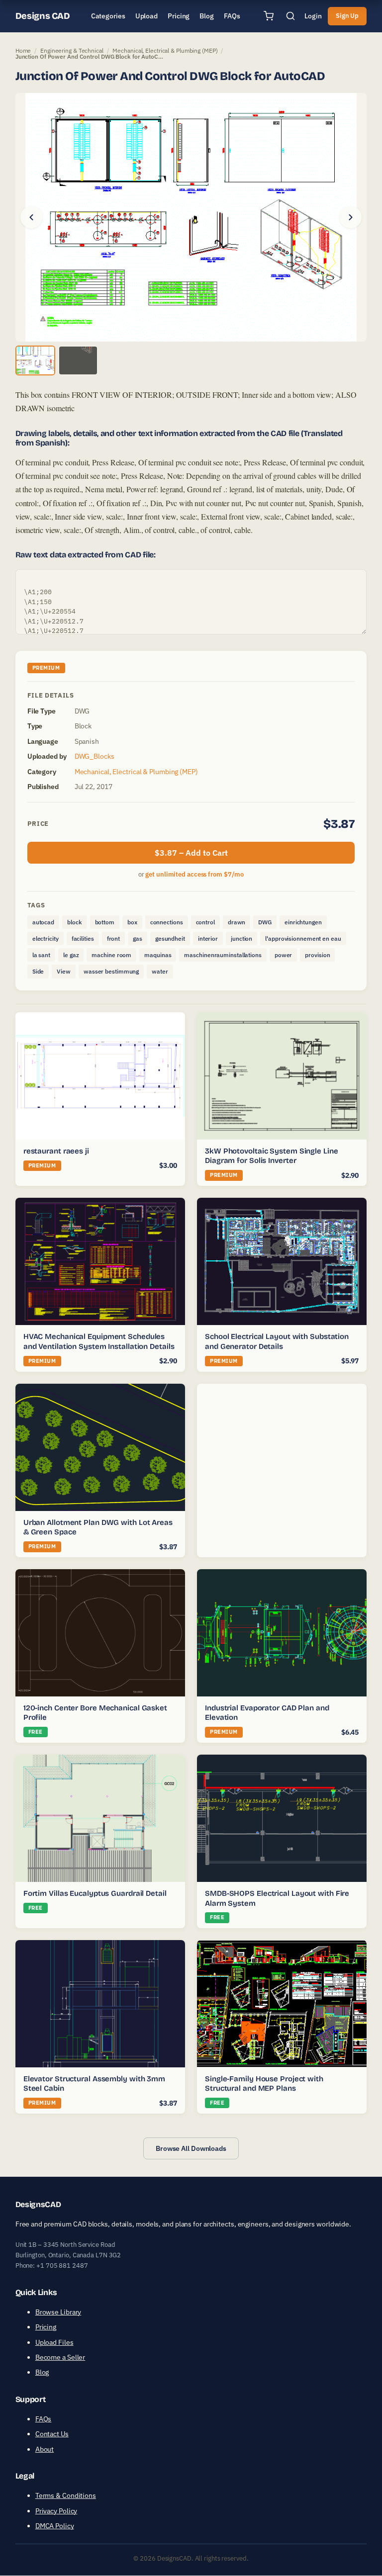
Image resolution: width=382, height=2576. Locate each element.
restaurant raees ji (56, 1151)
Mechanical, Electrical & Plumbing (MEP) (165, 50)
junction (241, 938)
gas (138, 938)
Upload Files (54, 2342)
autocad (43, 922)
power (284, 955)
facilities (83, 938)
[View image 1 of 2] (35, 360)
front (114, 938)
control (205, 922)
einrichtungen (303, 922)
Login (313, 16)
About (45, 2449)
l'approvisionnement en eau (303, 938)
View (64, 971)
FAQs (44, 2419)
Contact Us (52, 2434)
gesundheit (170, 938)
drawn (237, 922)
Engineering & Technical (72, 50)
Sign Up (347, 16)
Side (38, 971)
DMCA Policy (55, 2526)
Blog (42, 2373)
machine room (111, 955)
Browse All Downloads (191, 2148)
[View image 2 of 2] (78, 360)
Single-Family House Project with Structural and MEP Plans (264, 2083)
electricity (46, 938)
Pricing (46, 2327)
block (75, 922)
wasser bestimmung (111, 971)
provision (317, 955)
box (132, 922)
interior (208, 938)
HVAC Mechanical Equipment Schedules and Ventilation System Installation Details (99, 1341)
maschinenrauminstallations (223, 955)
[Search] (290, 16)
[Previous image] (31, 217)
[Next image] (351, 217)
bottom (105, 922)
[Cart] (269, 16)
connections (167, 922)
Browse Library (58, 2312)
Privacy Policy (56, 2511)
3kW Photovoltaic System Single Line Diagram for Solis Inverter (272, 1156)
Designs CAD (43, 16)
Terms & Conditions (66, 2496)
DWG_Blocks (95, 756)
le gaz (71, 955)
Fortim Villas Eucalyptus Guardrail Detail (95, 1893)
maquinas (158, 955)
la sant (41, 955)
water (160, 971)
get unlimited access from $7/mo (194, 874)
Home (23, 50)
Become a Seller (60, 2357)
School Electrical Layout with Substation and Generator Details (277, 1341)
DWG (265, 922)
